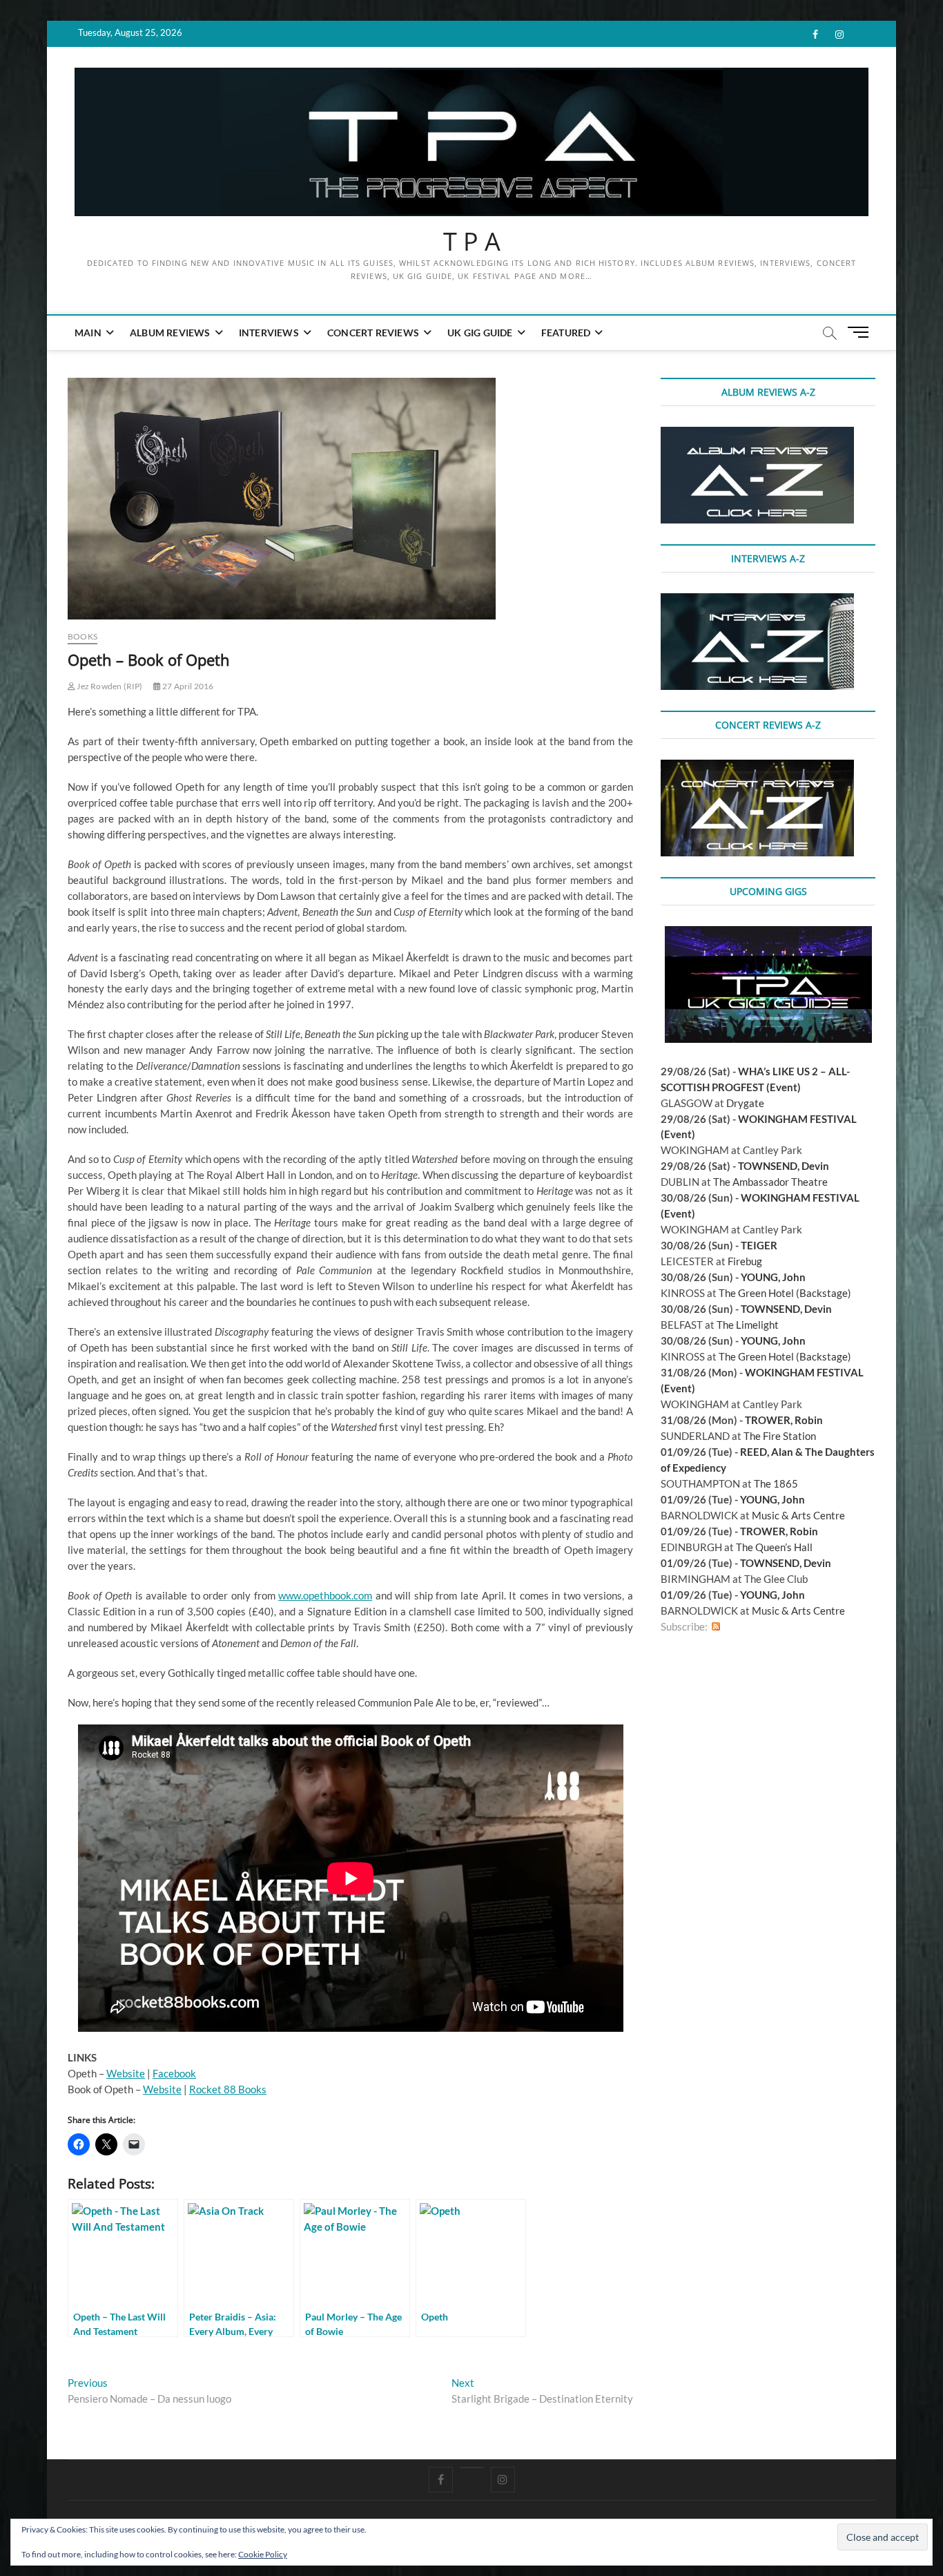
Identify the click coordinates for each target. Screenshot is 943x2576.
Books (82, 636)
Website (126, 2073)
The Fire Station (780, 1436)
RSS (716, 1627)
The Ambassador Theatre (770, 1182)
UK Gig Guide (480, 333)
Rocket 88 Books (228, 2089)
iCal (730, 1627)
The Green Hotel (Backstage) (785, 1293)
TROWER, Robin (784, 1420)
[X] (472, 2468)
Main (88, 333)
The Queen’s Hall (774, 1547)
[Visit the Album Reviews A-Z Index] (757, 434)
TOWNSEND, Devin (784, 1166)
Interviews (269, 333)
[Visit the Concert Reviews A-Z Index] (757, 767)
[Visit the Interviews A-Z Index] (757, 601)
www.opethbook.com (325, 1595)
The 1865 (776, 1483)
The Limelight (748, 1325)
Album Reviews (170, 333)
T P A (472, 242)
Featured (566, 333)
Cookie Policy (263, 2554)
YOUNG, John (773, 1277)
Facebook (174, 2073)
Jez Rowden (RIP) (109, 686)
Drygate (745, 1103)
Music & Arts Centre (798, 1515)
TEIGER (759, 1245)
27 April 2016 (187, 686)
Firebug (745, 1261)
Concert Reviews (373, 333)
